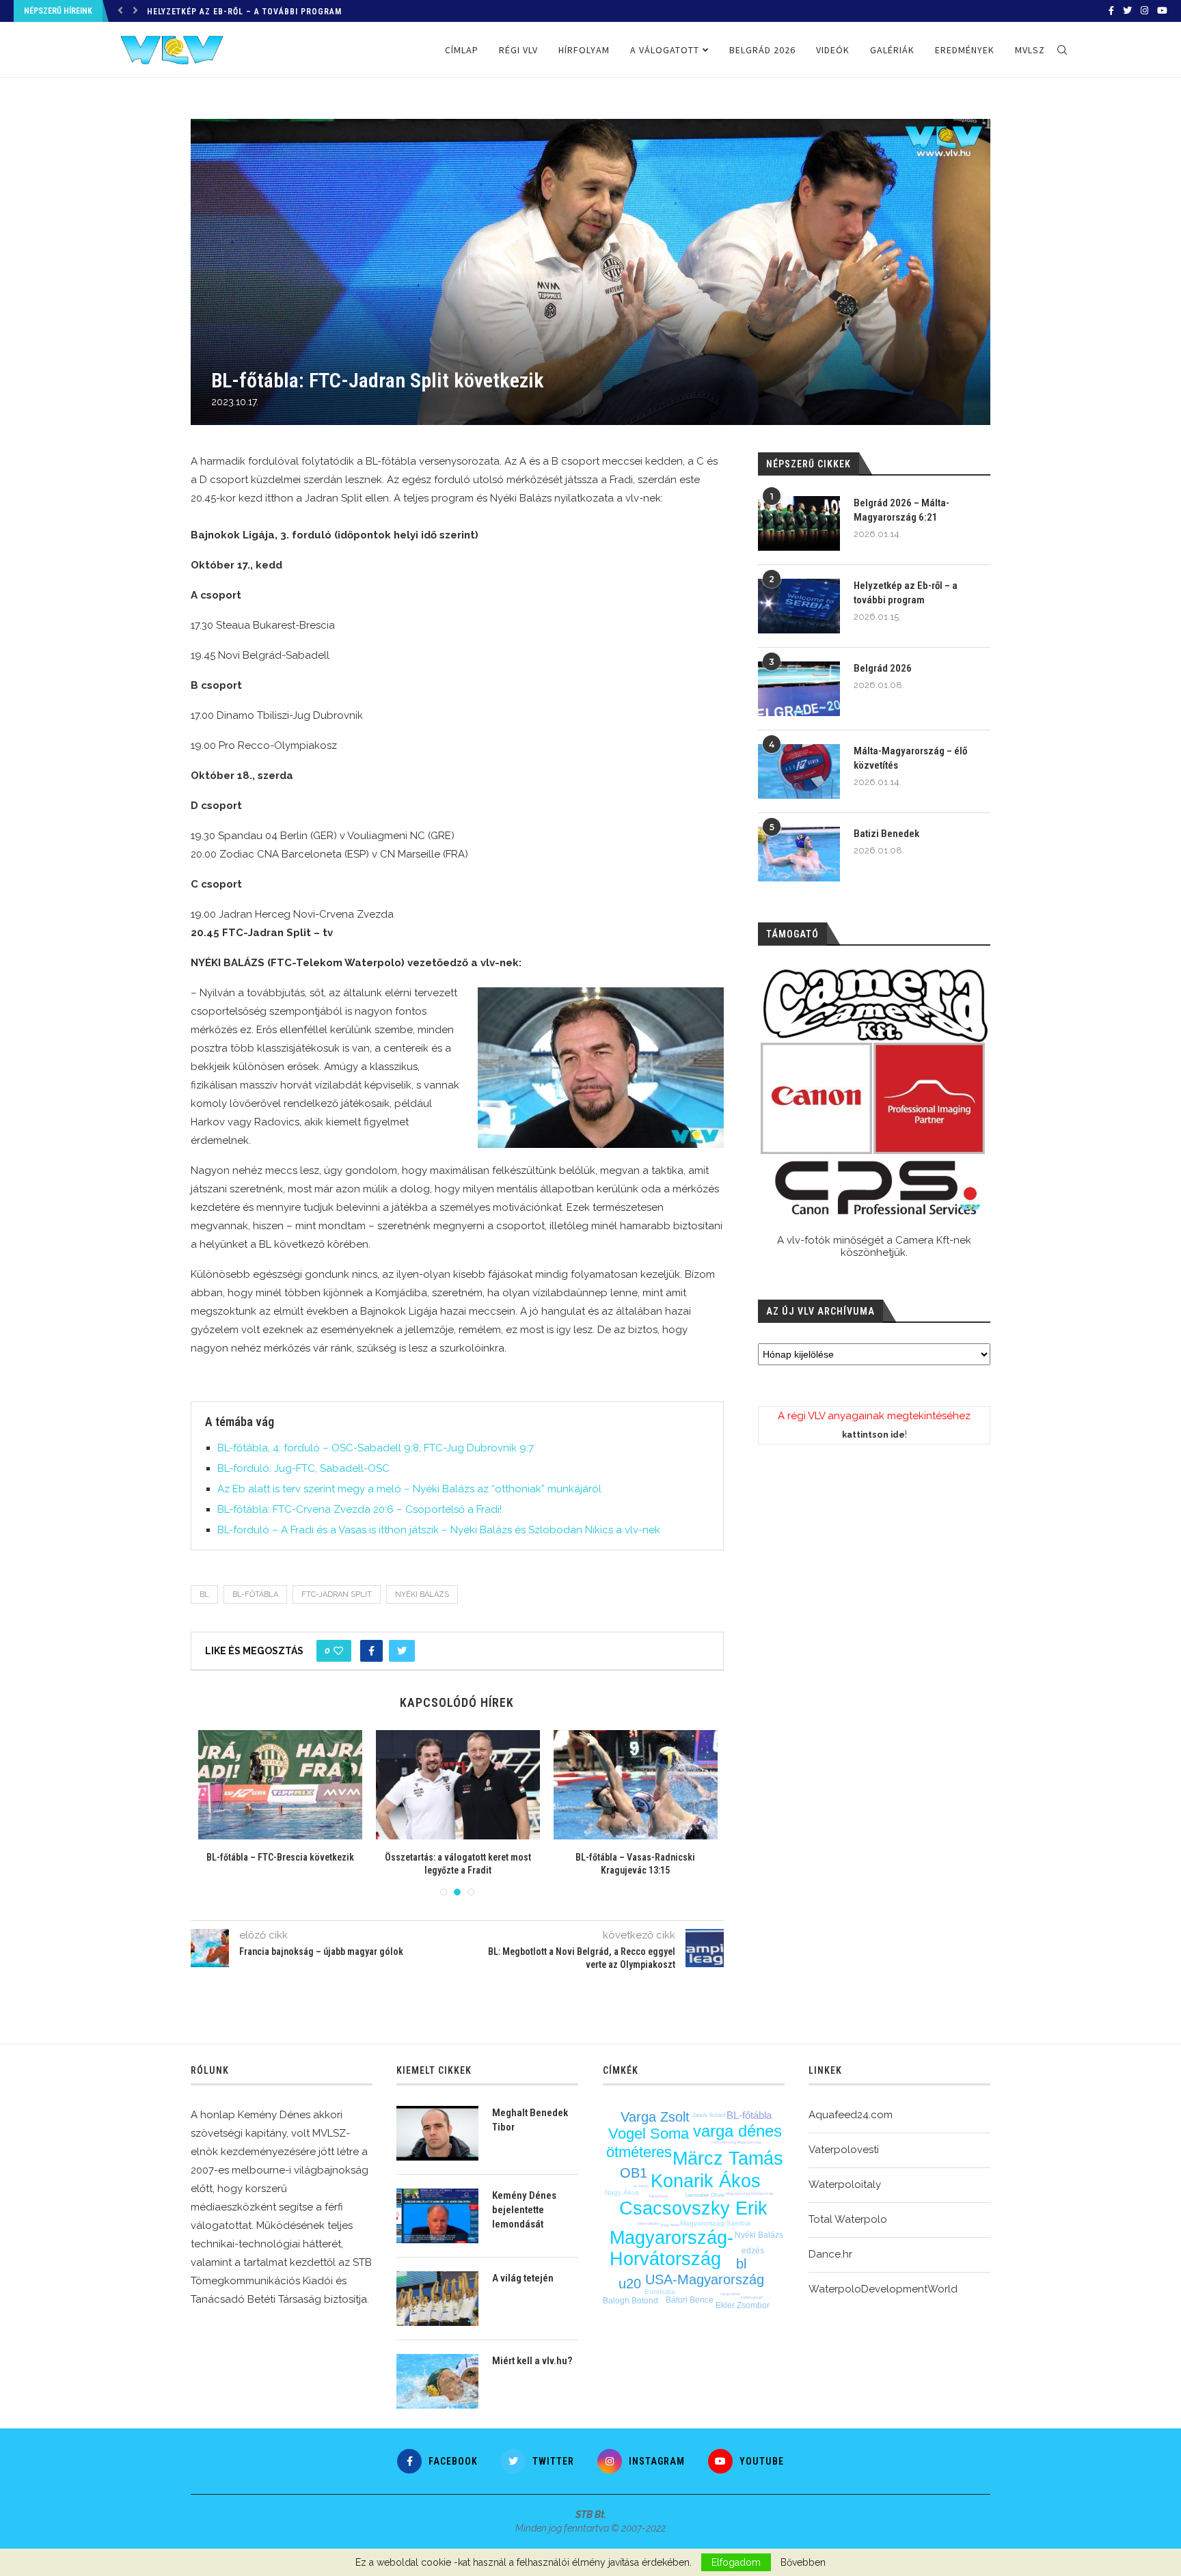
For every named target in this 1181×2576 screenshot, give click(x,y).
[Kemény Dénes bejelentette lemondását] (437, 2216)
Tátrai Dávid (658, 2196)
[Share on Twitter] (402, 1651)
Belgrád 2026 (177, 12)
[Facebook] (1111, 11)
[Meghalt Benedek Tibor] (437, 2133)
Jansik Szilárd (709, 2115)
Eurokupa (660, 2291)
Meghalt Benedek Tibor (530, 2120)
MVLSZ (1030, 50)
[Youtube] (1162, 11)
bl (204, 1594)
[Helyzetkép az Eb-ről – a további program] (799, 606)
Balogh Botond (630, 2301)
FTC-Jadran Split (337, 1594)
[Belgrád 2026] (799, 689)
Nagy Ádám (670, 2225)
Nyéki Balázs (422, 1594)
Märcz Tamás (728, 2159)
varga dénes (737, 2131)
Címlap (462, 50)
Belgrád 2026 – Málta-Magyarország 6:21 (901, 510)
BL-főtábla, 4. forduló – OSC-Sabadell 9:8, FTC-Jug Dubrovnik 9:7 (376, 1448)
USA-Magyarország (705, 2279)
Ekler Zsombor (743, 2305)
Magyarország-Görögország (749, 2193)
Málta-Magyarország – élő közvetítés (910, 758)
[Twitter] (1127, 11)
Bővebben (803, 2562)
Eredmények (965, 50)
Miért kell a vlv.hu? (532, 2361)
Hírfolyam (584, 50)
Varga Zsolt (655, 2117)
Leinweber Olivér (705, 2195)
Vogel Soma (649, 2134)
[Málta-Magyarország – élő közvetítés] (799, 771)
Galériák (892, 50)
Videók (833, 50)
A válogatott (665, 50)
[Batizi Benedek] (799, 854)
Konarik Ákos (706, 2181)
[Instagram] (1144, 11)
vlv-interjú (641, 2186)
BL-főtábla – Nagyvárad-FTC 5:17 (458, 1857)
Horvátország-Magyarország (737, 2142)
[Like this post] (338, 1651)
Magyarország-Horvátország (671, 2248)
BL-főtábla (255, 1594)
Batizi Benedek (886, 834)
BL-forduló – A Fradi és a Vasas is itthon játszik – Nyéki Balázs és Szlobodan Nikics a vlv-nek (439, 1530)
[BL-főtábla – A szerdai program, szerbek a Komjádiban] (280, 1785)
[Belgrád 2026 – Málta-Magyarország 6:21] (799, 523)
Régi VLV (518, 50)
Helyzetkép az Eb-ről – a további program (906, 593)
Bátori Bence (690, 2300)
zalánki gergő (752, 2297)
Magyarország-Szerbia (715, 2223)
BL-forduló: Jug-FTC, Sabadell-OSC (303, 1468)
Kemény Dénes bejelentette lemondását (524, 2210)
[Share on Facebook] (371, 1651)
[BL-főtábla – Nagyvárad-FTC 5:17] (458, 1785)
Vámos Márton (648, 2223)
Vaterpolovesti (844, 2150)
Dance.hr (830, 2254)
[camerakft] (874, 1092)
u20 (630, 2284)
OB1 (634, 2173)
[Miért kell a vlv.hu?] (437, 2381)
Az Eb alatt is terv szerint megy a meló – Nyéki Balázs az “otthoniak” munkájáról (409, 1489)
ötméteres (639, 2152)
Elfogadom (736, 2562)
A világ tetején (523, 2278)
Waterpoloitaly (845, 2184)
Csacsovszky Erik (693, 2208)
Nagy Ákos (622, 2192)
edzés (753, 2251)
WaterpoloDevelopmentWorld (883, 2289)
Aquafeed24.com (851, 2115)
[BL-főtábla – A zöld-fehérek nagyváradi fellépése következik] (636, 1785)
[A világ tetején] (437, 2299)
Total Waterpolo (848, 2219)
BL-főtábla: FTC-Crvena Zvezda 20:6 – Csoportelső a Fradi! (359, 1509)
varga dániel (730, 2294)
